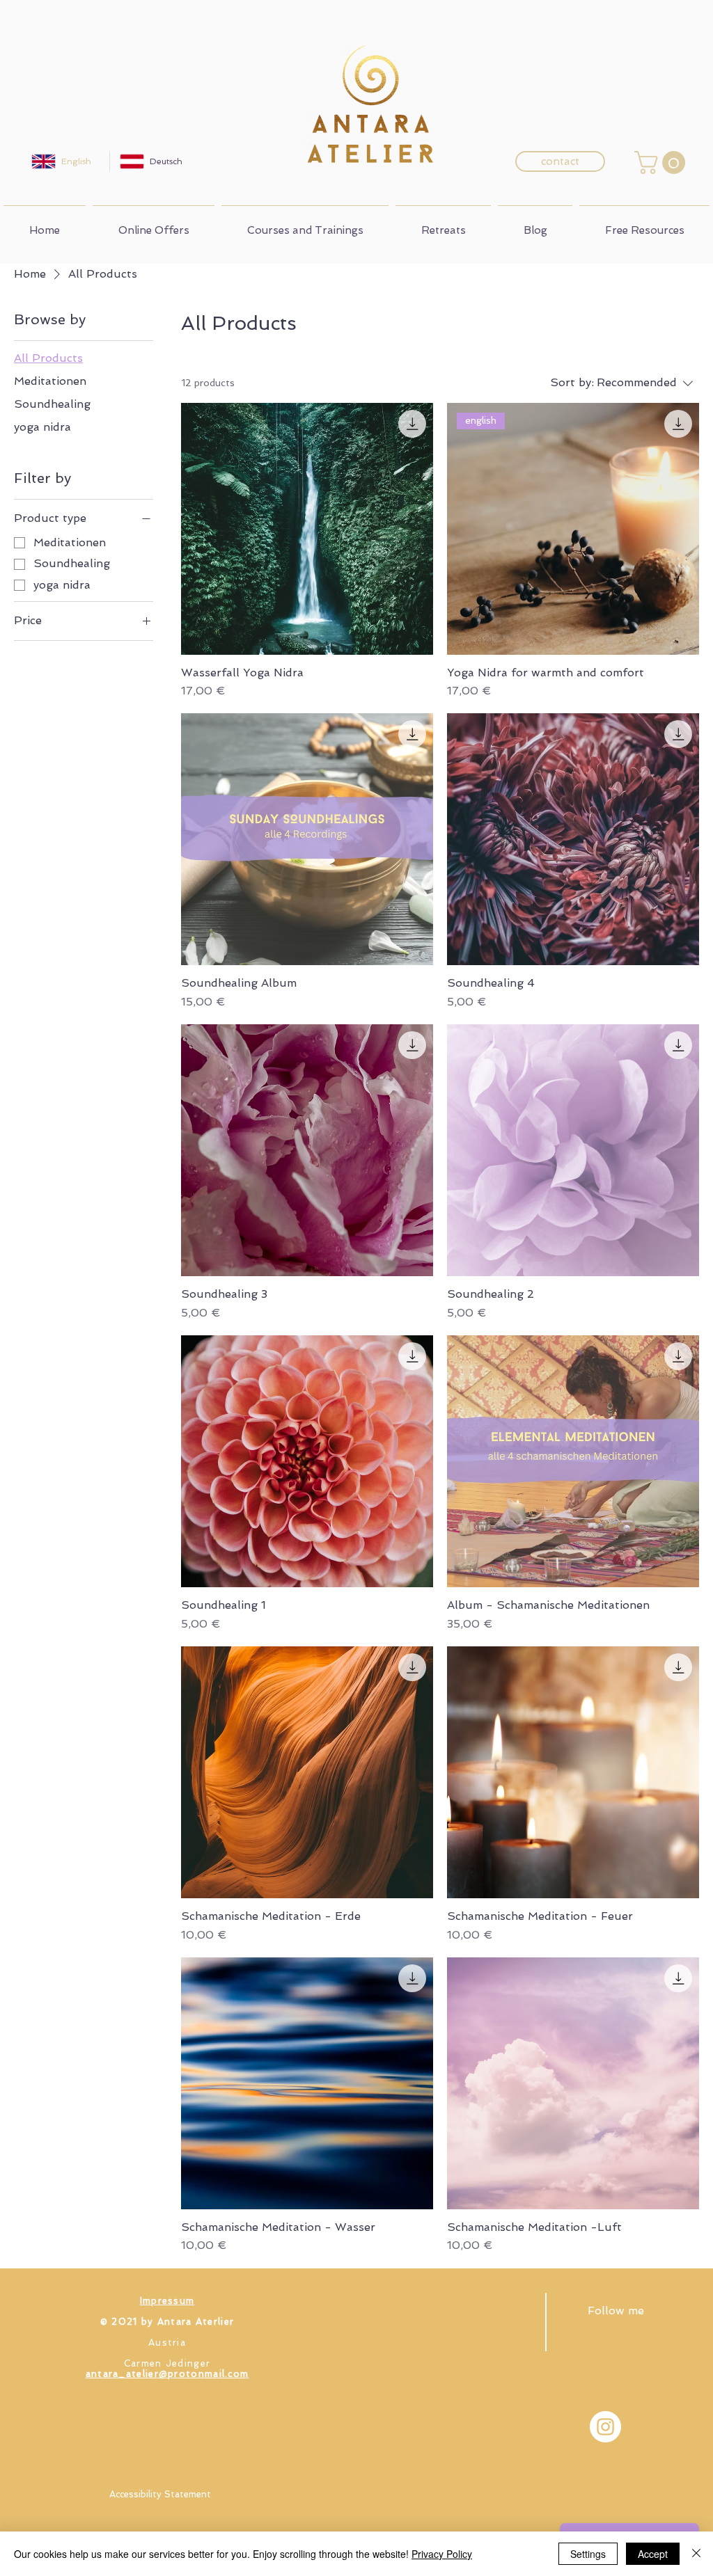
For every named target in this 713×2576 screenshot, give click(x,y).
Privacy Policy (442, 2554)
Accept (653, 2554)
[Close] (696, 2554)
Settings (588, 2554)
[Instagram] (605, 2427)
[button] (663, 162)
